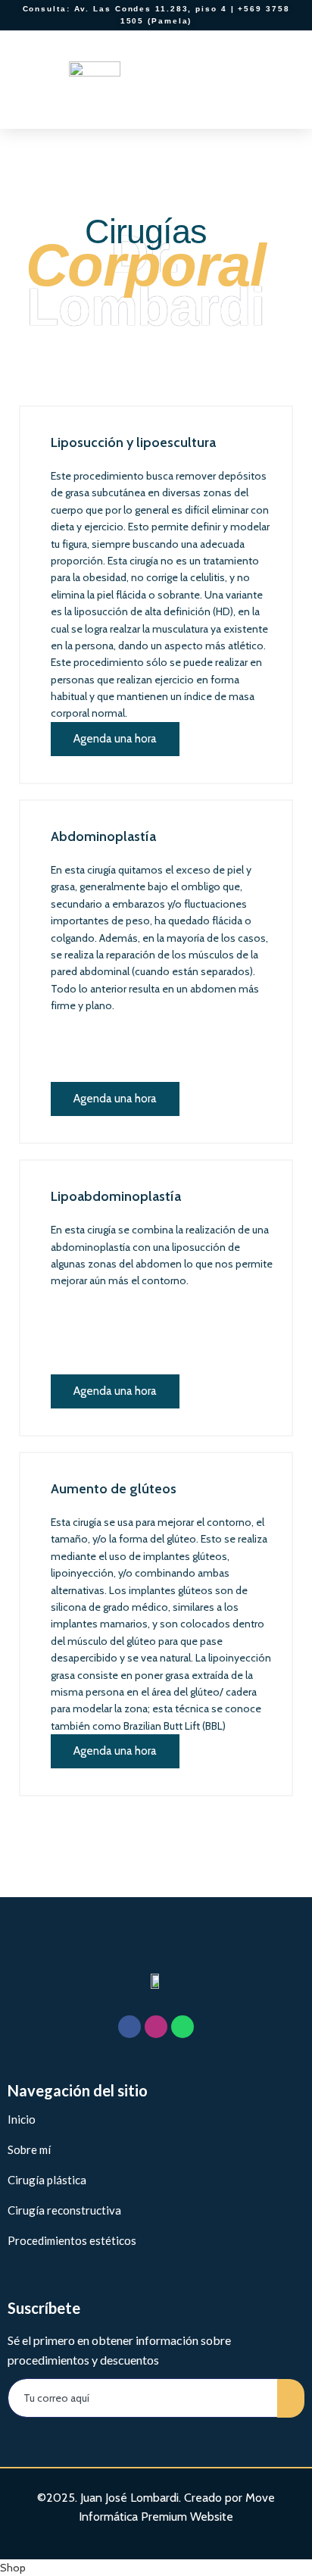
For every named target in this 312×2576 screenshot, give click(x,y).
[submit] (291, 2398)
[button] (282, 79)
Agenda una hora (115, 739)
